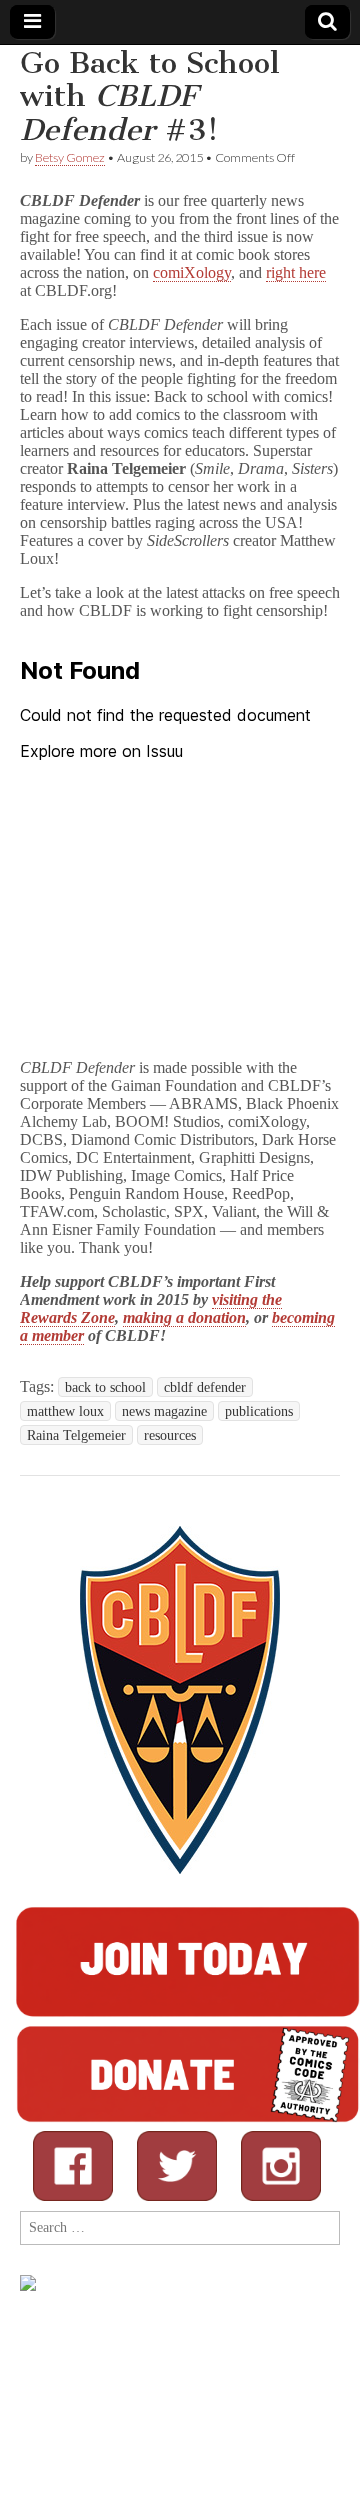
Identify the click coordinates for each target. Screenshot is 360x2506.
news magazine (164, 1411)
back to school (105, 1387)
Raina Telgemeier (76, 1435)
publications (259, 1411)
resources (170, 1435)
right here (296, 272)
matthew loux (65, 1411)
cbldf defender (205, 1387)
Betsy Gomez (70, 157)
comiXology (192, 272)
